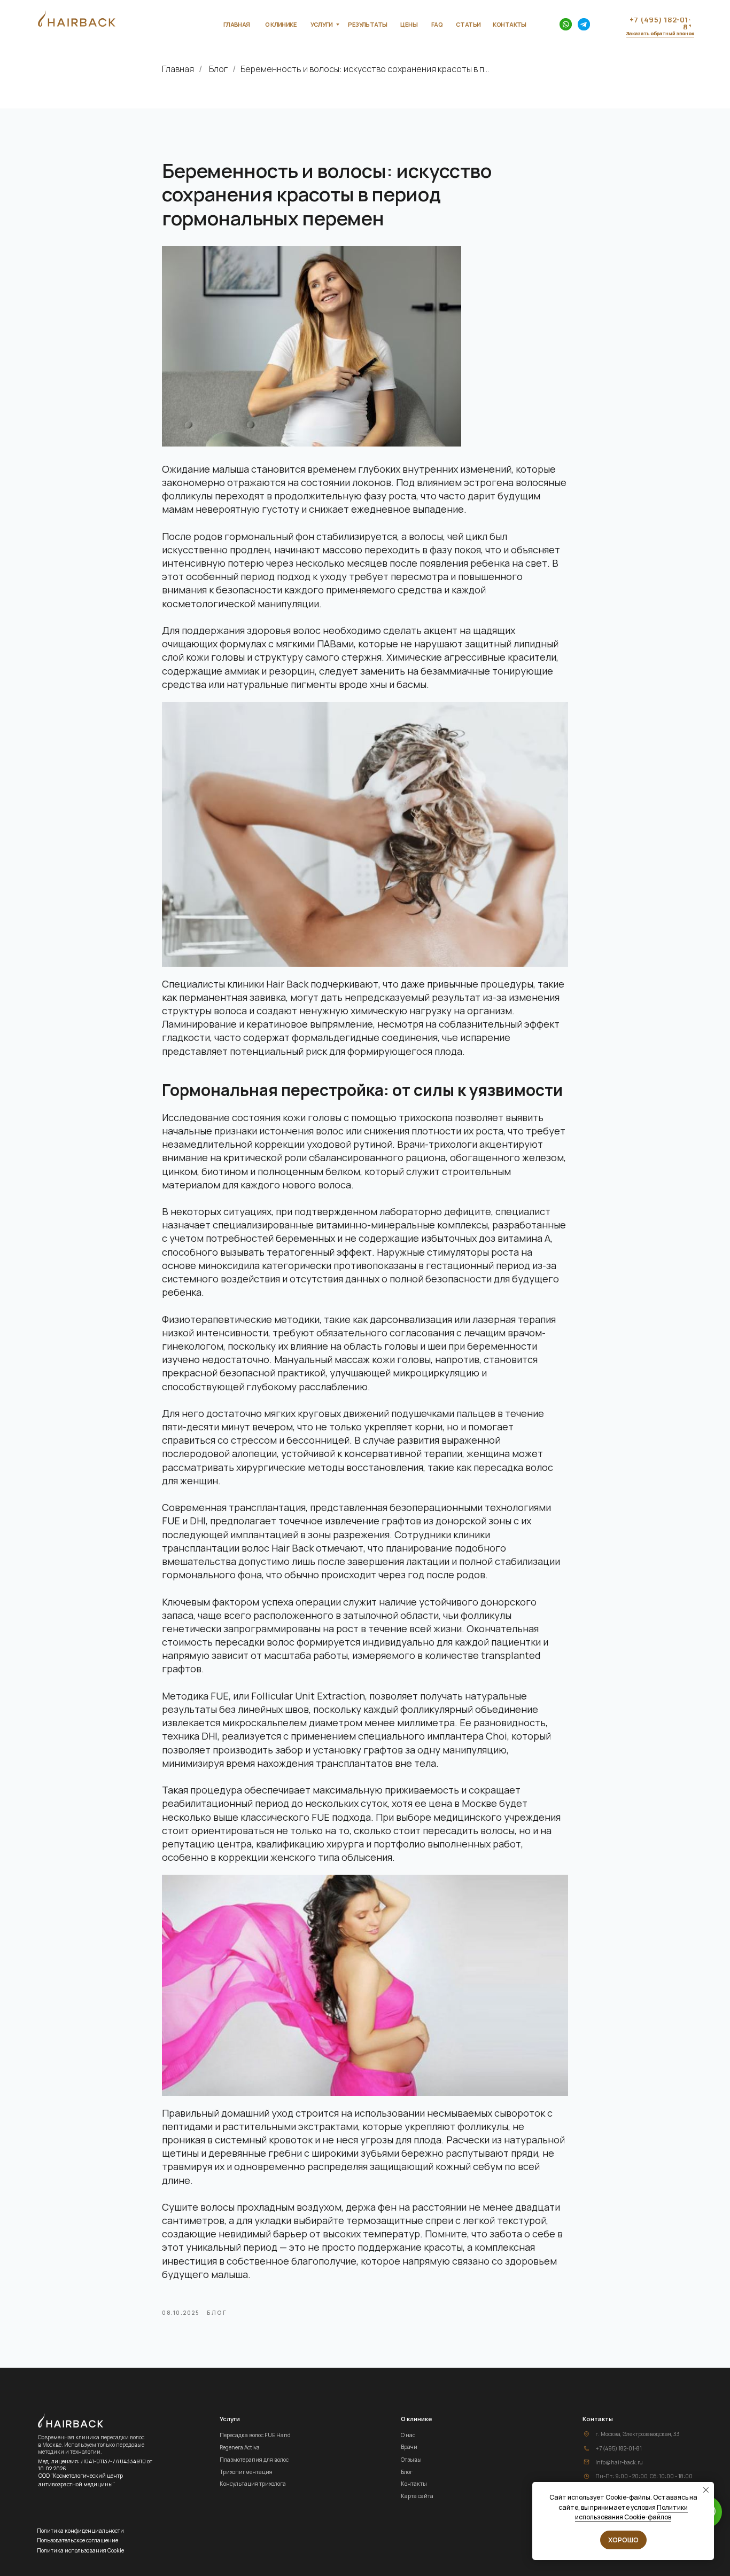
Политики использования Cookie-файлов (631, 2512)
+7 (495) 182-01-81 (619, 2448)
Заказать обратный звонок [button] (660, 33)
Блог (218, 69)
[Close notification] (706, 2490)
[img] (566, 24)
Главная (178, 69)
